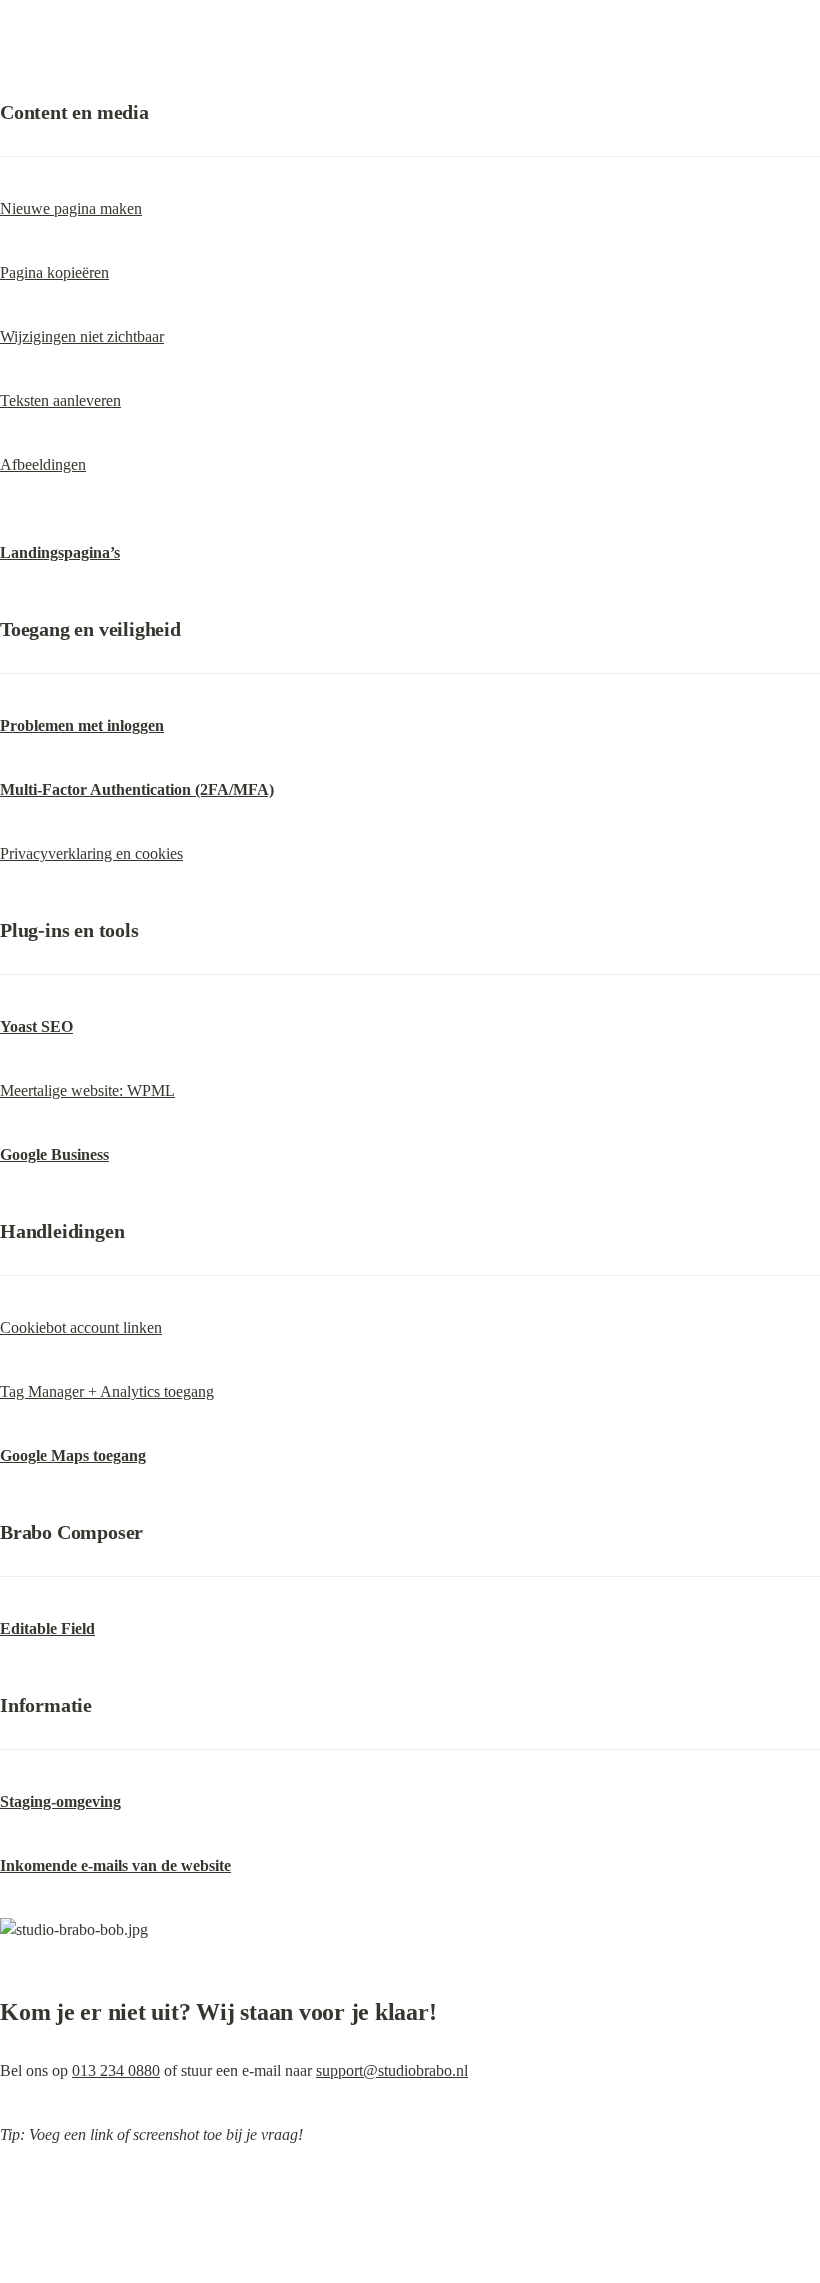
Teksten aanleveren (60, 400)
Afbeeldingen (43, 464)
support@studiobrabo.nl (392, 2070)
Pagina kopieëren (54, 272)
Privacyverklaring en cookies (91, 853)
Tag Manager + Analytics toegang (107, 1391)
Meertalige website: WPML (87, 1090)
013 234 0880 (116, 2070)
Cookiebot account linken (81, 1327)
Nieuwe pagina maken (71, 208)
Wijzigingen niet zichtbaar (82, 336)
